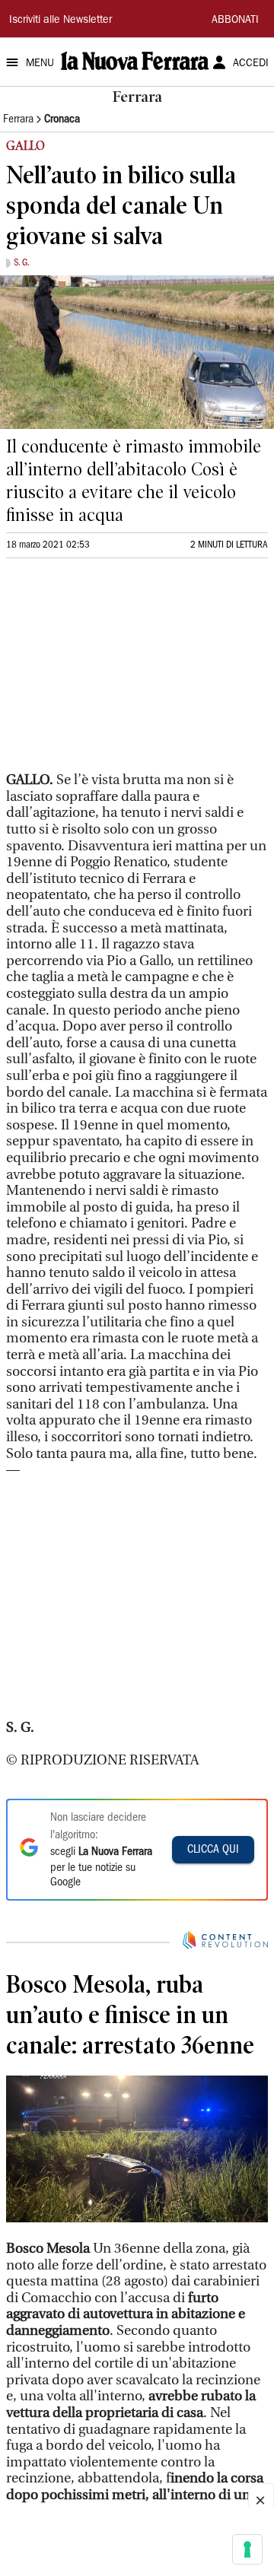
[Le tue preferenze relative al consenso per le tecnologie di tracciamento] (247, 2549)
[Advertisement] (120, 672)
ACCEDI (251, 64)
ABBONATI (235, 21)
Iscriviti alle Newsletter (61, 21)
